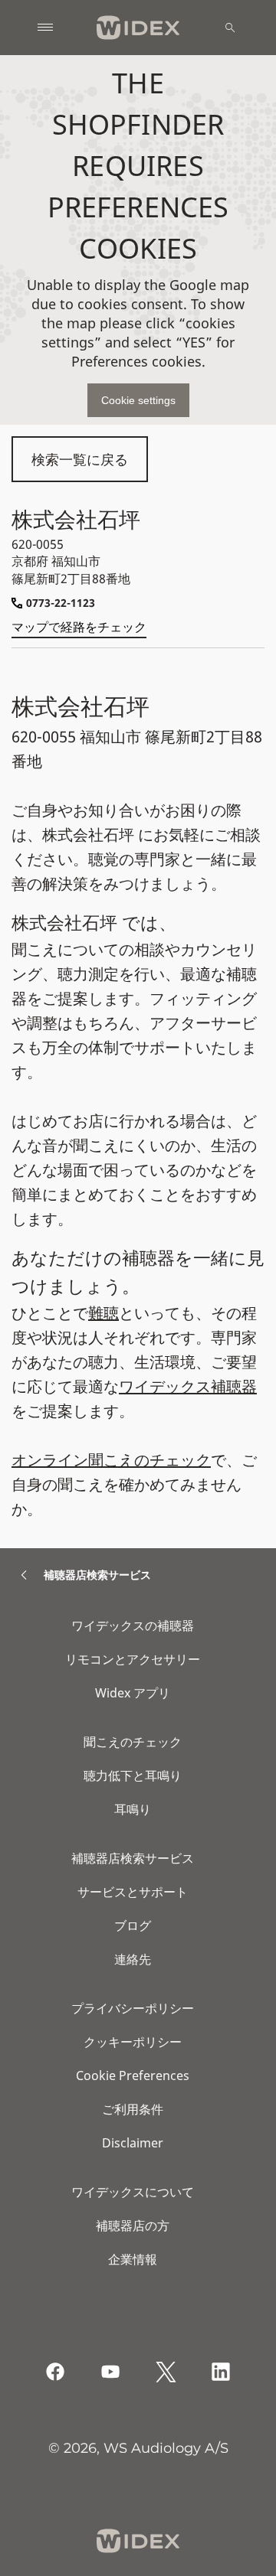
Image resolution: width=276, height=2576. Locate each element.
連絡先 (133, 1959)
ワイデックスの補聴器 (133, 1625)
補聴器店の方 (133, 2225)
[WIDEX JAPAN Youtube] (110, 2372)
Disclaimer (133, 2143)
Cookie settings (138, 400)
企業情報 (133, 2259)
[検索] (230, 28)
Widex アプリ (133, 1693)
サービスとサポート (133, 1892)
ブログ (133, 1925)
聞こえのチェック (133, 1742)
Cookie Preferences (133, 2075)
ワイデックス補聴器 (188, 1386)
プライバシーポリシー (133, 2008)
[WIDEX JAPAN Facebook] (55, 2372)
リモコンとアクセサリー (133, 1659)
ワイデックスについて (133, 2192)
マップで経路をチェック (79, 627)
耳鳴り (133, 1809)
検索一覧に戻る (80, 459)
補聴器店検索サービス (133, 1858)
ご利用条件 (133, 2109)
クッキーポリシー (133, 2042)
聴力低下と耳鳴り (133, 1775)
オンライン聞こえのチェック (111, 1460)
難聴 (103, 1313)
